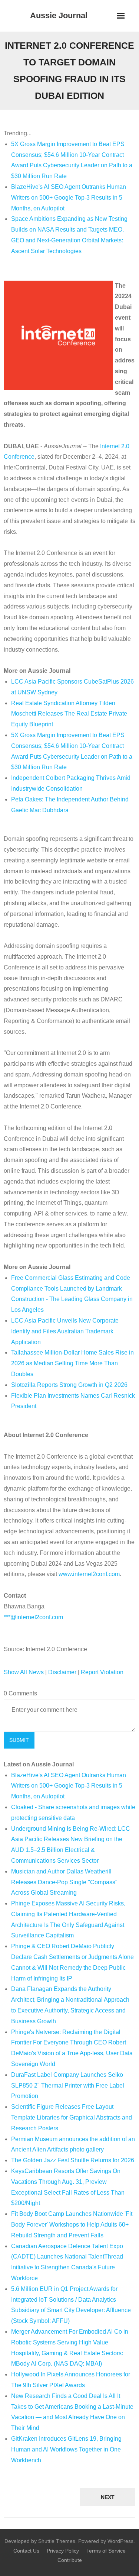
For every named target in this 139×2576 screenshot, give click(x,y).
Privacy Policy (63, 2551)
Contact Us (26, 2551)
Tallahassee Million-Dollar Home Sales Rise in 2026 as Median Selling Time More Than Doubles (72, 1363)
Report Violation (102, 1672)
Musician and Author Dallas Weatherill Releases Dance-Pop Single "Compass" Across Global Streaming (64, 1882)
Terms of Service (106, 2551)
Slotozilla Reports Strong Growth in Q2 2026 (69, 1385)
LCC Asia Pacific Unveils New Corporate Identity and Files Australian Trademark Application (65, 1331)
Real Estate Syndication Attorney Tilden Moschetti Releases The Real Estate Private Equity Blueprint (69, 714)
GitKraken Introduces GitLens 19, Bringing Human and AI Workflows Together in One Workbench (66, 2449)
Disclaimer (62, 1672)
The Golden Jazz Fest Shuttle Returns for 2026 (73, 2160)
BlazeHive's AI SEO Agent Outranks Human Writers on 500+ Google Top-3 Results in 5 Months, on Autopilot (69, 198)
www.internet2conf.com (89, 1574)
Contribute (70, 2560)
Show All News (24, 1672)
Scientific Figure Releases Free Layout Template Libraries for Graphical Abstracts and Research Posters (72, 2117)
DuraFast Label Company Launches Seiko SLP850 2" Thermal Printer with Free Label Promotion (68, 2086)
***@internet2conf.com (33, 1617)
